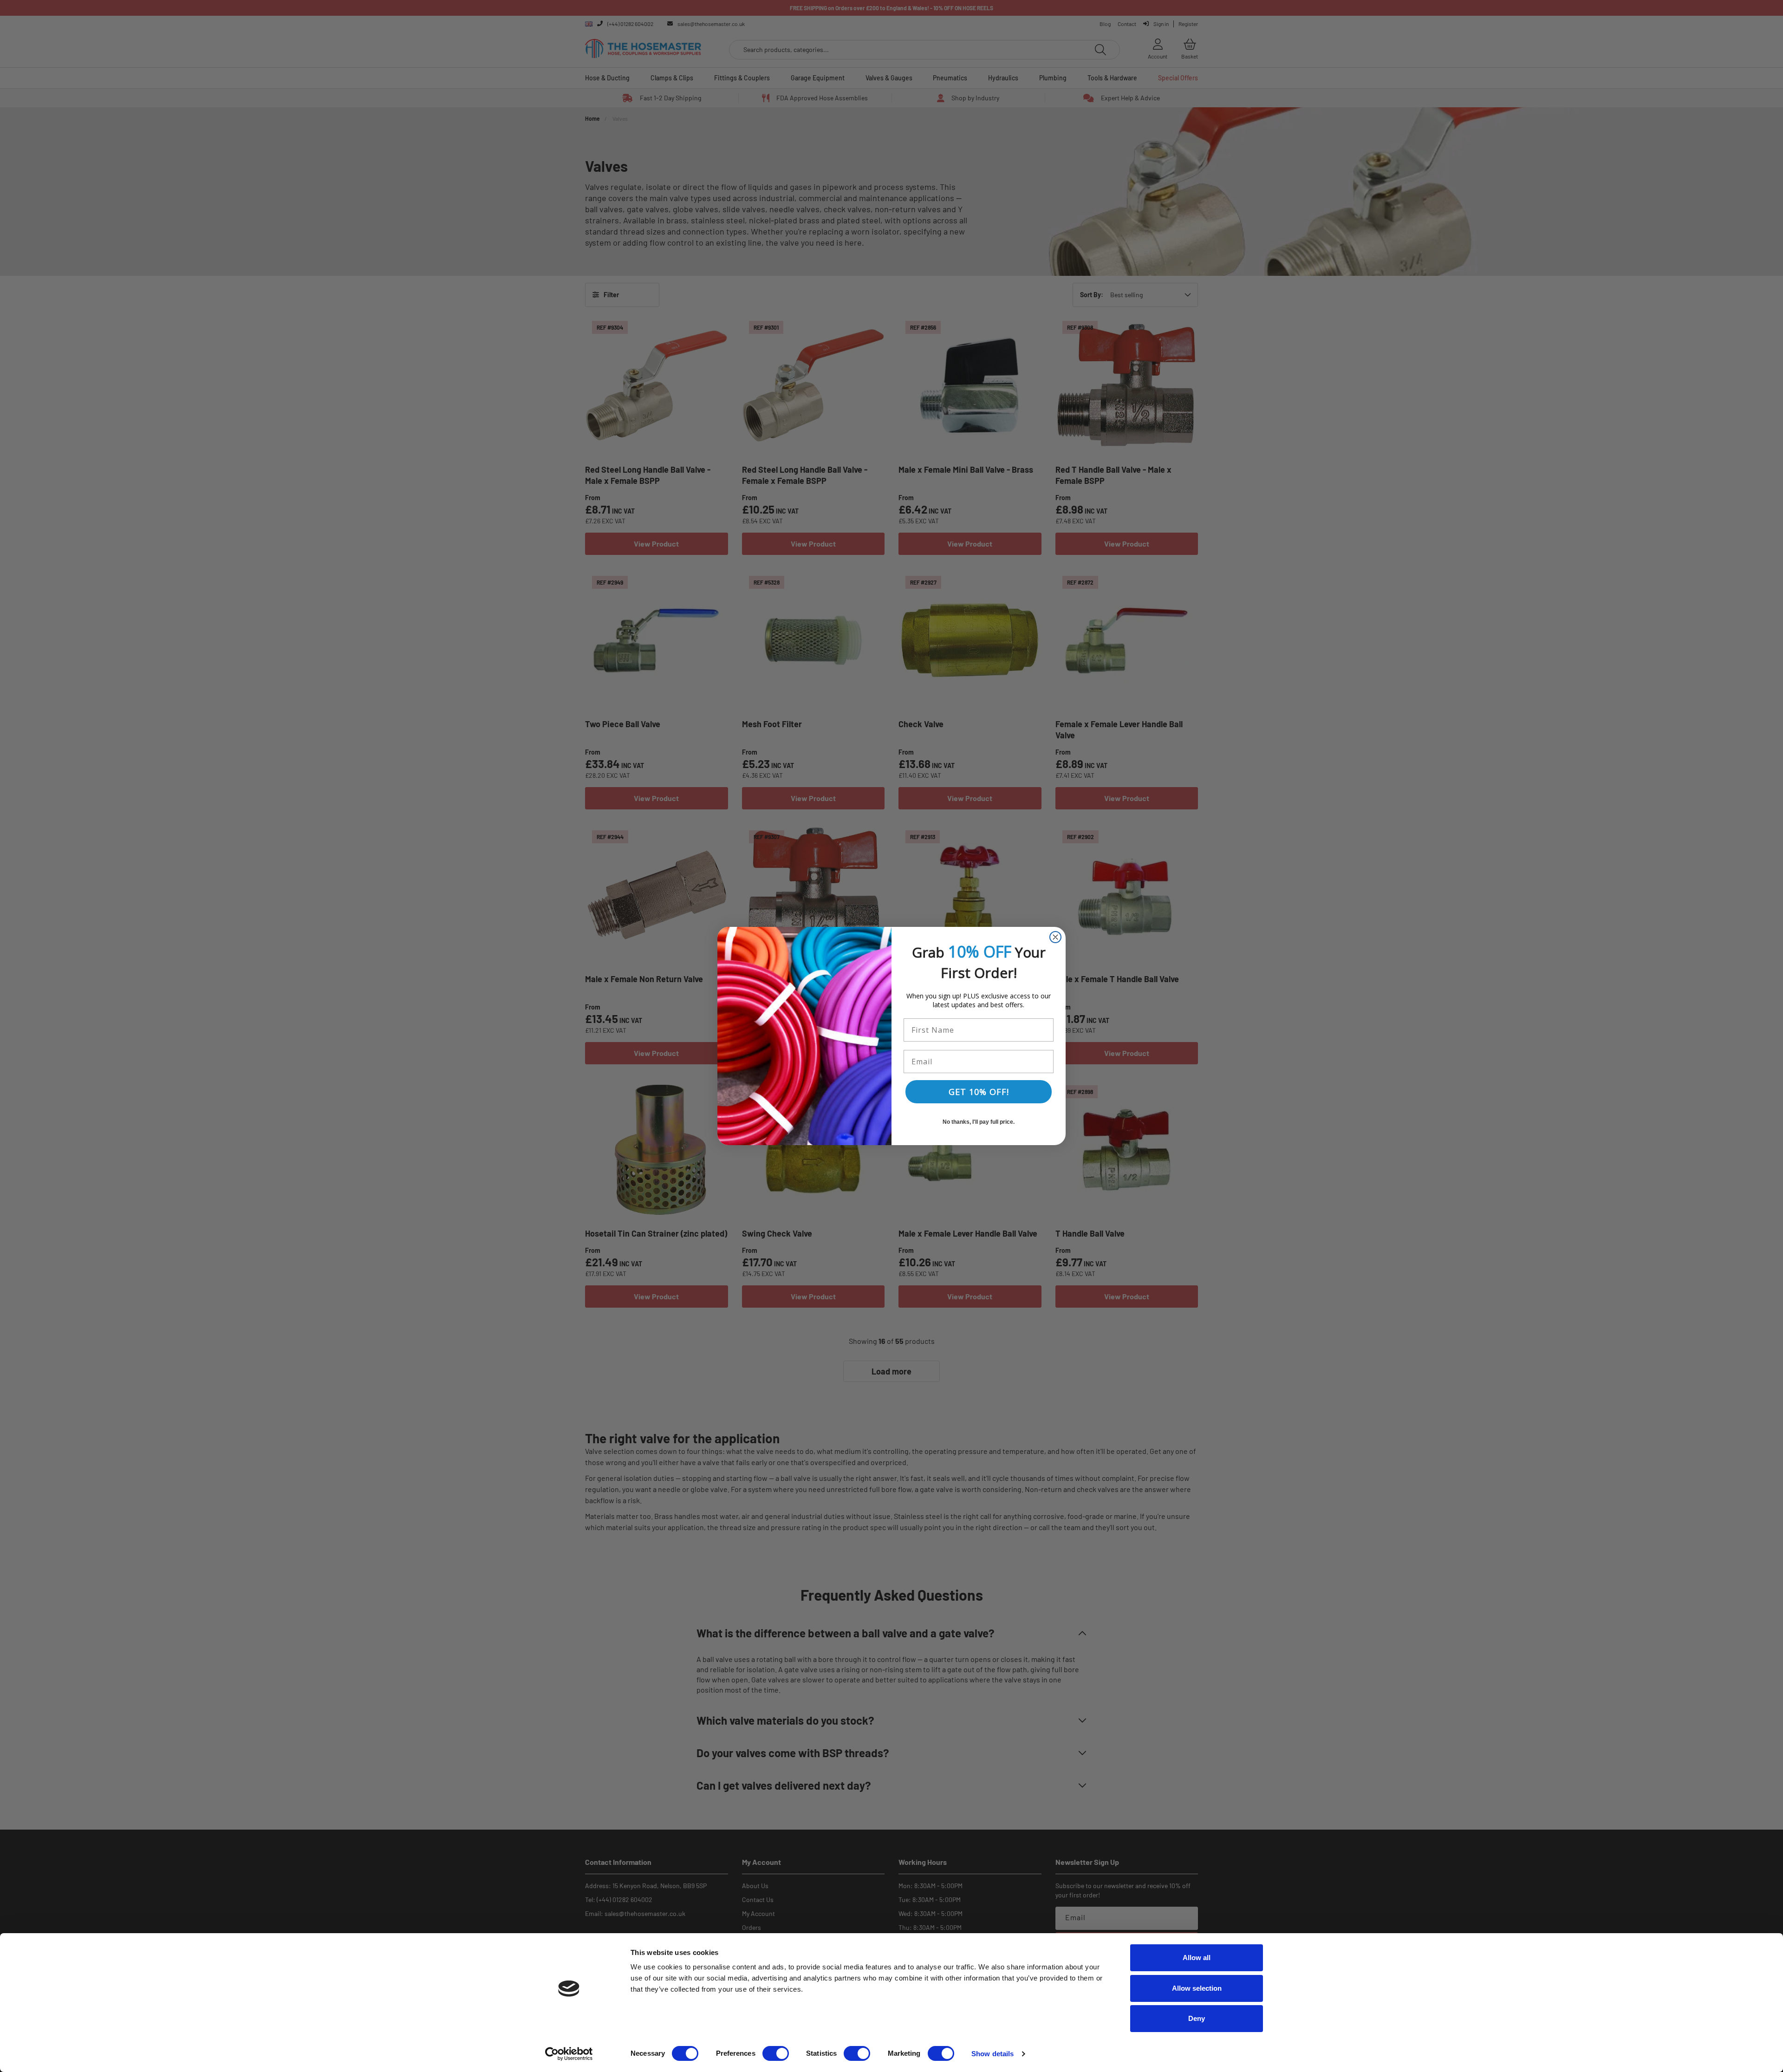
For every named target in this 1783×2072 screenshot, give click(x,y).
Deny (1197, 2018)
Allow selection (1197, 1988)
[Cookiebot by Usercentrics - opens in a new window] (569, 2054)
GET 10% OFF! (979, 1092)
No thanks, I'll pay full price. (979, 1122)
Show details (992, 2054)
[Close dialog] (1055, 937)
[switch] (776, 2053)
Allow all (1197, 1958)
